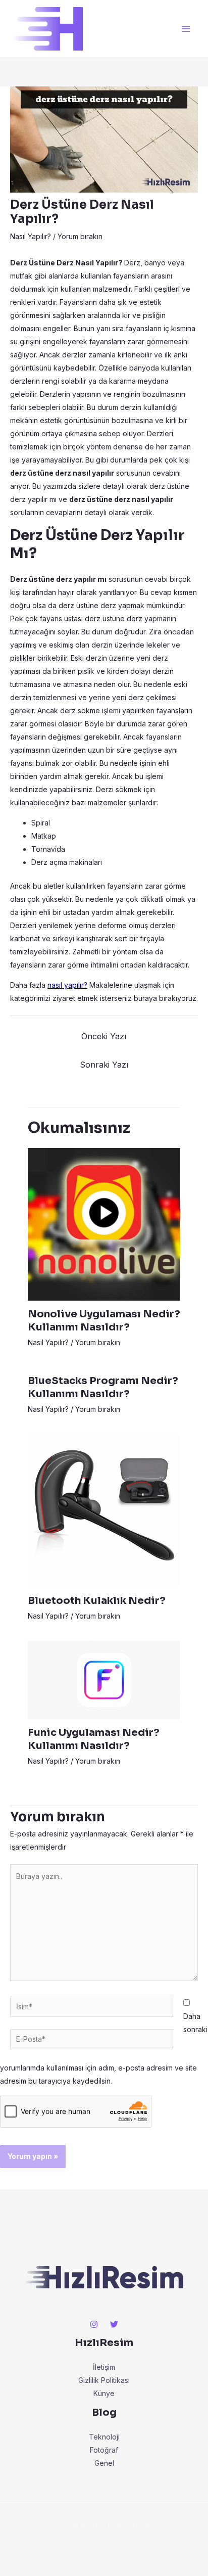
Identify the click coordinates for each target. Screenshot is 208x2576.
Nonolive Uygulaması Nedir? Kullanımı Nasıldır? (104, 1321)
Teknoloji (104, 2437)
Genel (104, 2463)
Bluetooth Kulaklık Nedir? (97, 1601)
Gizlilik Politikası (104, 2380)
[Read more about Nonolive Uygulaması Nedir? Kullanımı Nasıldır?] (104, 1224)
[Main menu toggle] (186, 29)
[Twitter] (114, 2324)
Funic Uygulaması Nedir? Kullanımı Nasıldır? (94, 1739)
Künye (104, 2393)
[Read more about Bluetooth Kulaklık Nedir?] (104, 1510)
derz (93, 618)
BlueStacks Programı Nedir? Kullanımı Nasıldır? (103, 1387)
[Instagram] (94, 2324)
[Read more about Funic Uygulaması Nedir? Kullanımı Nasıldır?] (104, 1680)
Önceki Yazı (104, 1036)
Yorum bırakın (80, 236)
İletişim (104, 2367)
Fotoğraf (104, 2450)
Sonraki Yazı (104, 1065)
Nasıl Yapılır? (31, 236)
